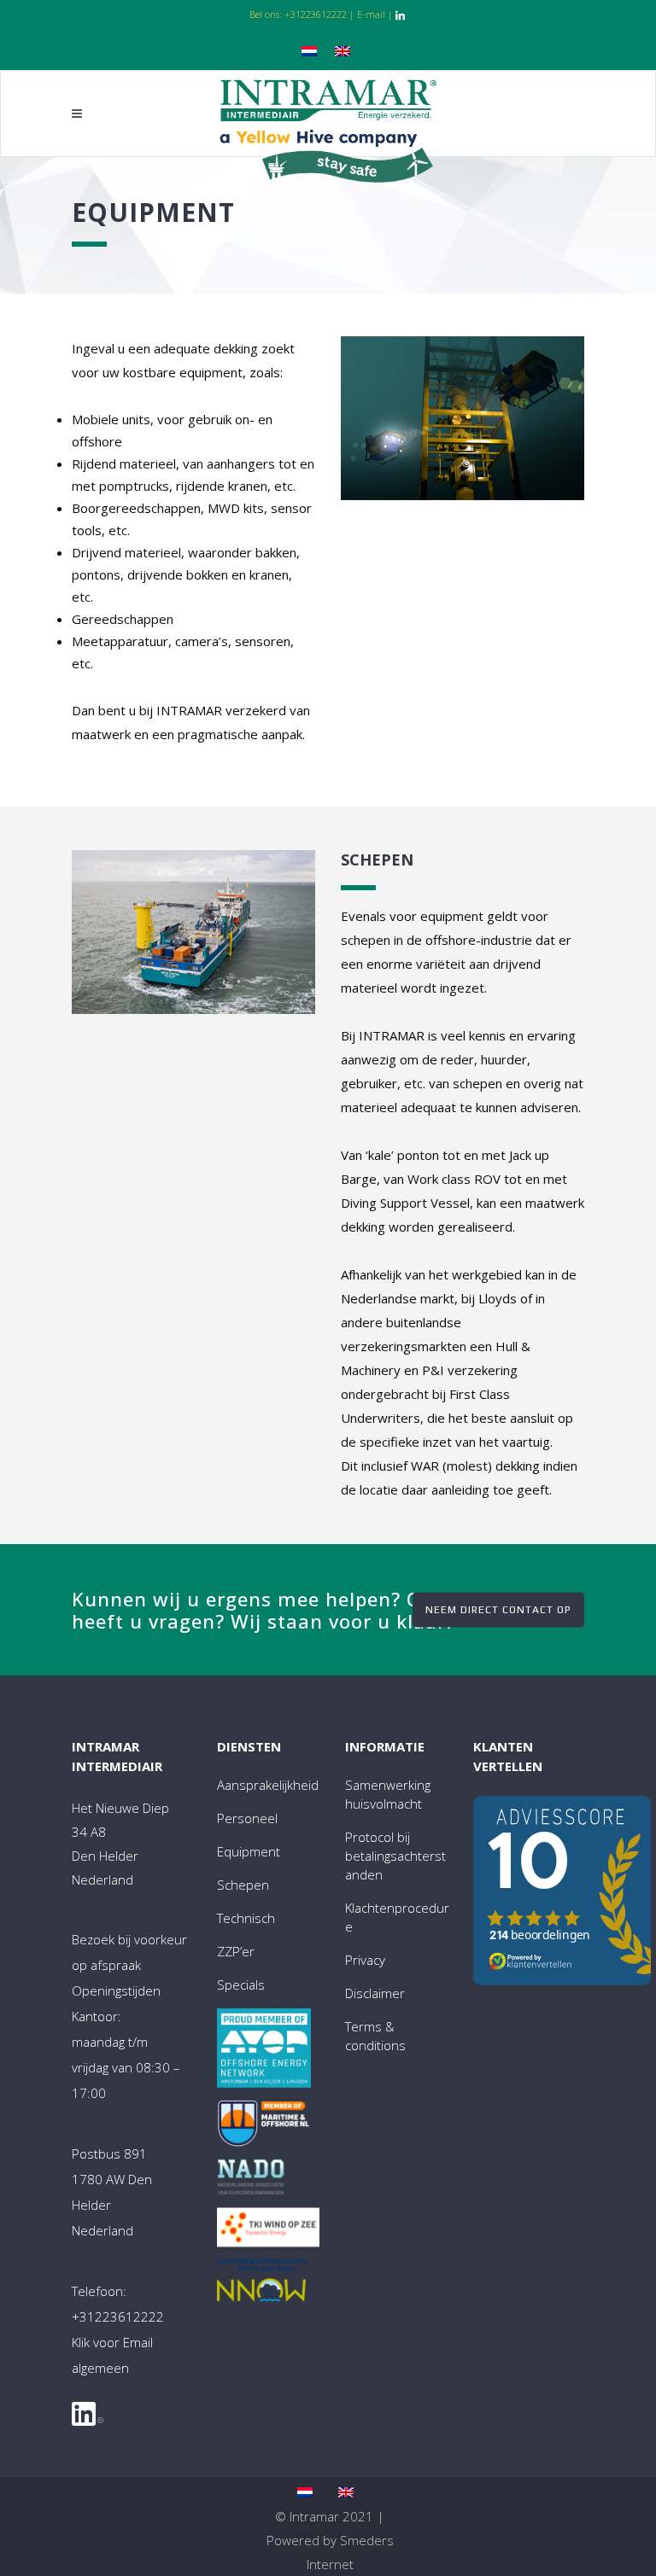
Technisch (246, 1918)
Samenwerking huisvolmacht (388, 1794)
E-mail (371, 14)
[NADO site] (251, 2181)
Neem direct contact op (498, 1609)
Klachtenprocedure (397, 1917)
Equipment (249, 1851)
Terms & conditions (375, 2036)
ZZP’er (236, 1951)
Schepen (243, 1885)
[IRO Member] (264, 2127)
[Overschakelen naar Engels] (345, 49)
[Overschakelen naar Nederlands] (311, 49)
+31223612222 (316, 14)
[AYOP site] (264, 2051)
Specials (241, 1984)
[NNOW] (262, 2285)
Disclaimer (375, 1993)
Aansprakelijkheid (268, 1785)
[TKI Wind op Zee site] (268, 2231)
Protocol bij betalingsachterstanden (395, 1856)
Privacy (365, 1960)
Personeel (247, 1818)
